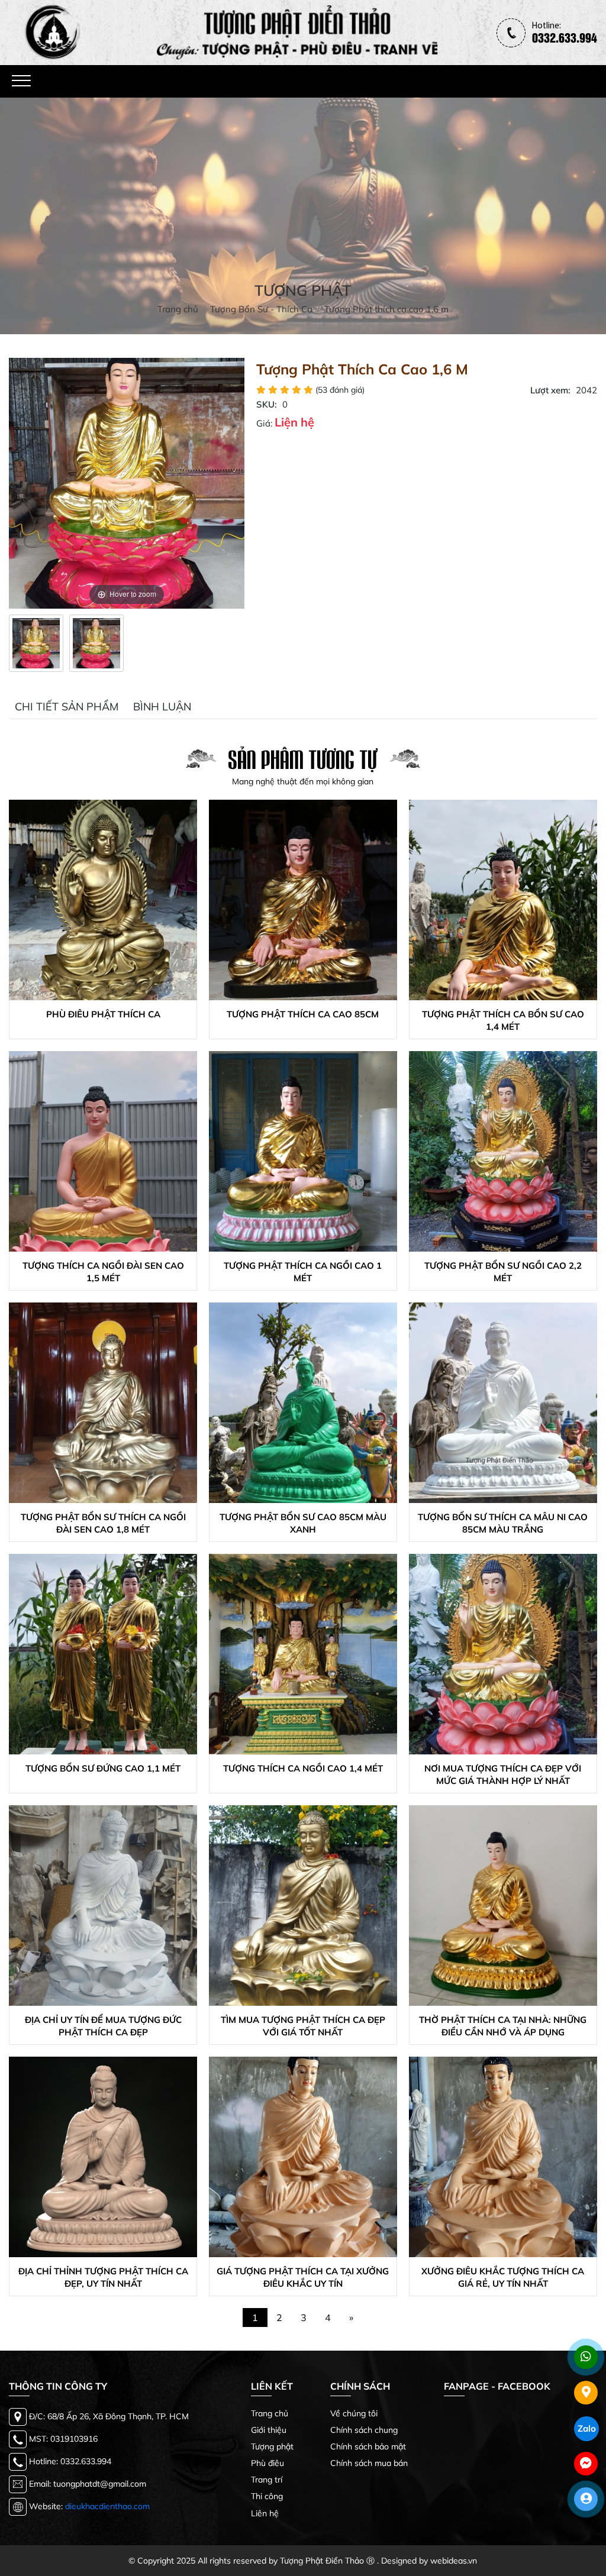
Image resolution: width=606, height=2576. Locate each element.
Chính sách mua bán (369, 2463)
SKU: (267, 404)
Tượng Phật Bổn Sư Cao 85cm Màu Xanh (303, 1523)
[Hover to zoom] (126, 482)
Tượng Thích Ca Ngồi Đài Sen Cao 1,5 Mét (103, 1272)
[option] (36, 643)
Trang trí (267, 2480)
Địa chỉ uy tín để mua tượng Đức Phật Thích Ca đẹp (103, 2026)
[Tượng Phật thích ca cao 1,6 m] (36, 643)
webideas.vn (454, 2561)
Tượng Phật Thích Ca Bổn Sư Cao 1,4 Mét (503, 1020)
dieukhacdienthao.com (107, 2506)
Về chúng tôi (354, 2413)
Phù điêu (267, 2463)
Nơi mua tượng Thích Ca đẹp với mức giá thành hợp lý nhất (503, 1775)
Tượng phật (272, 2446)
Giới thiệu (269, 2430)
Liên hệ (265, 2513)
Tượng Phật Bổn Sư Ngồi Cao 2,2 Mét (503, 1272)
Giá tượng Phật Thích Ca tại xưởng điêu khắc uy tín (303, 2277)
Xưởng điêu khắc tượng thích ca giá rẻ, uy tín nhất (503, 2277)
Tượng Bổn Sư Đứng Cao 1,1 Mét (103, 1768)
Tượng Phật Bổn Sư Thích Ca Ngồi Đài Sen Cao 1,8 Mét (103, 1523)
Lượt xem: (550, 390)
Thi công (267, 2496)
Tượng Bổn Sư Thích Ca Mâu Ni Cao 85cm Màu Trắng (503, 1523)
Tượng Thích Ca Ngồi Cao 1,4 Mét (303, 1768)
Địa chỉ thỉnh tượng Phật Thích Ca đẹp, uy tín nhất (103, 2277)
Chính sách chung (364, 2430)
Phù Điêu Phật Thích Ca (103, 1014)
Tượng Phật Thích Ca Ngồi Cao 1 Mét (303, 1272)
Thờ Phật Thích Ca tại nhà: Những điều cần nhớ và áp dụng (503, 2026)
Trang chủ (270, 2413)
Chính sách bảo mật (368, 2446)
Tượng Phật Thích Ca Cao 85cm (303, 1014)
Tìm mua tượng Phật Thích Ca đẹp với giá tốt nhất (303, 2026)
